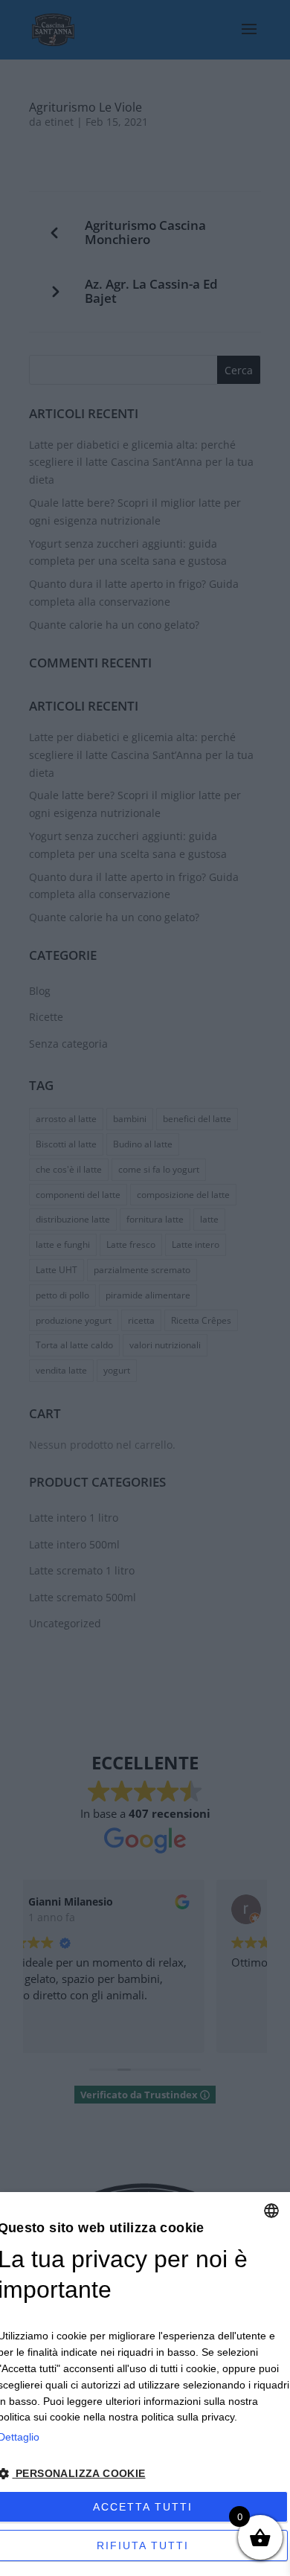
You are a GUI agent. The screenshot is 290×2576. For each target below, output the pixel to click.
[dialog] (145, 2384)
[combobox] (271, 2211)
